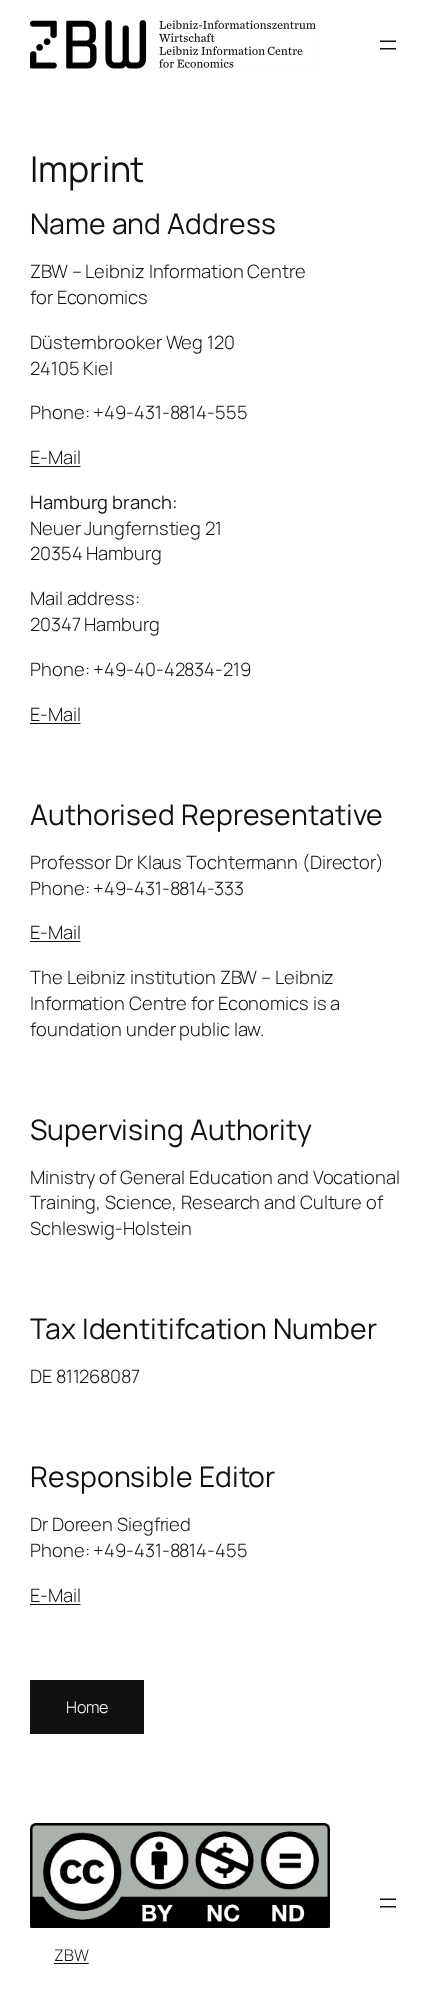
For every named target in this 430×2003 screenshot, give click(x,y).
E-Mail (55, 457)
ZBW (71, 1955)
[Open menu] (388, 45)
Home (87, 1707)
